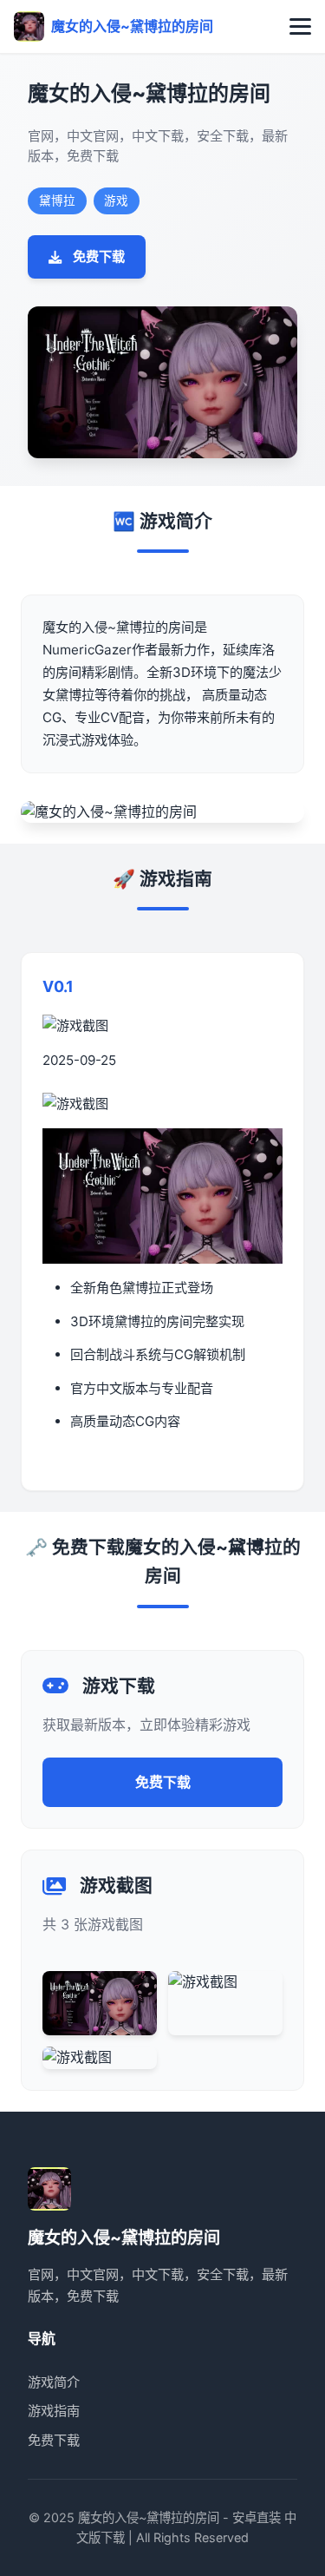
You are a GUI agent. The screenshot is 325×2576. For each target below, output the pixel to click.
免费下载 (99, 256)
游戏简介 (54, 2382)
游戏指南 (54, 2411)
